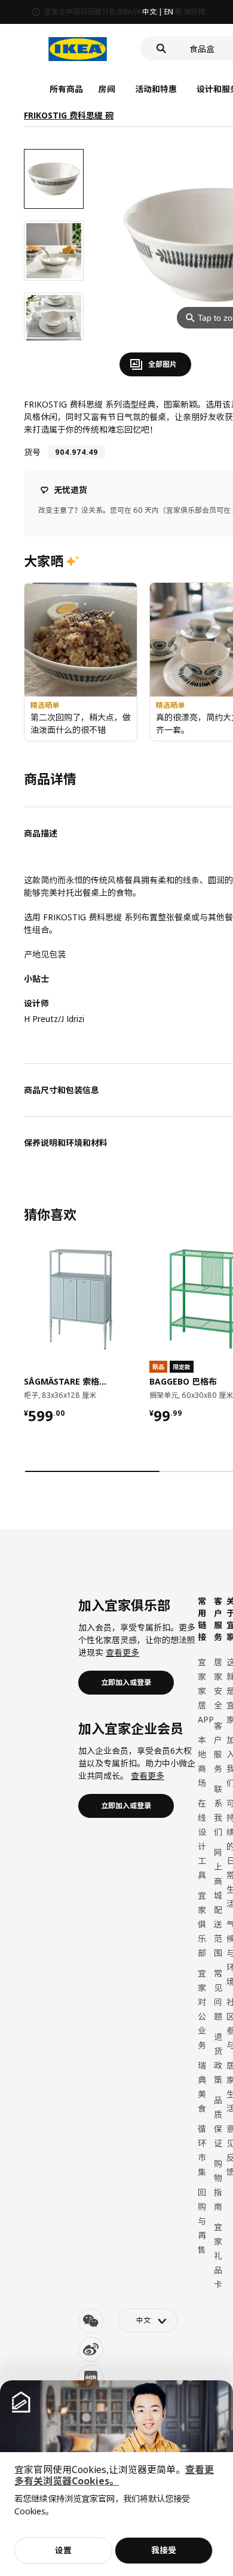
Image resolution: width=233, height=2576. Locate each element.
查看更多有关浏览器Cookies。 (114, 2475)
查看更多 (122, 1652)
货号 (32, 452)
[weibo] (91, 2349)
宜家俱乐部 (202, 1924)
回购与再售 (202, 2221)
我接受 (164, 2550)
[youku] (91, 2377)
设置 (63, 2550)
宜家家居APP (206, 1691)
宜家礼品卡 (218, 2256)
